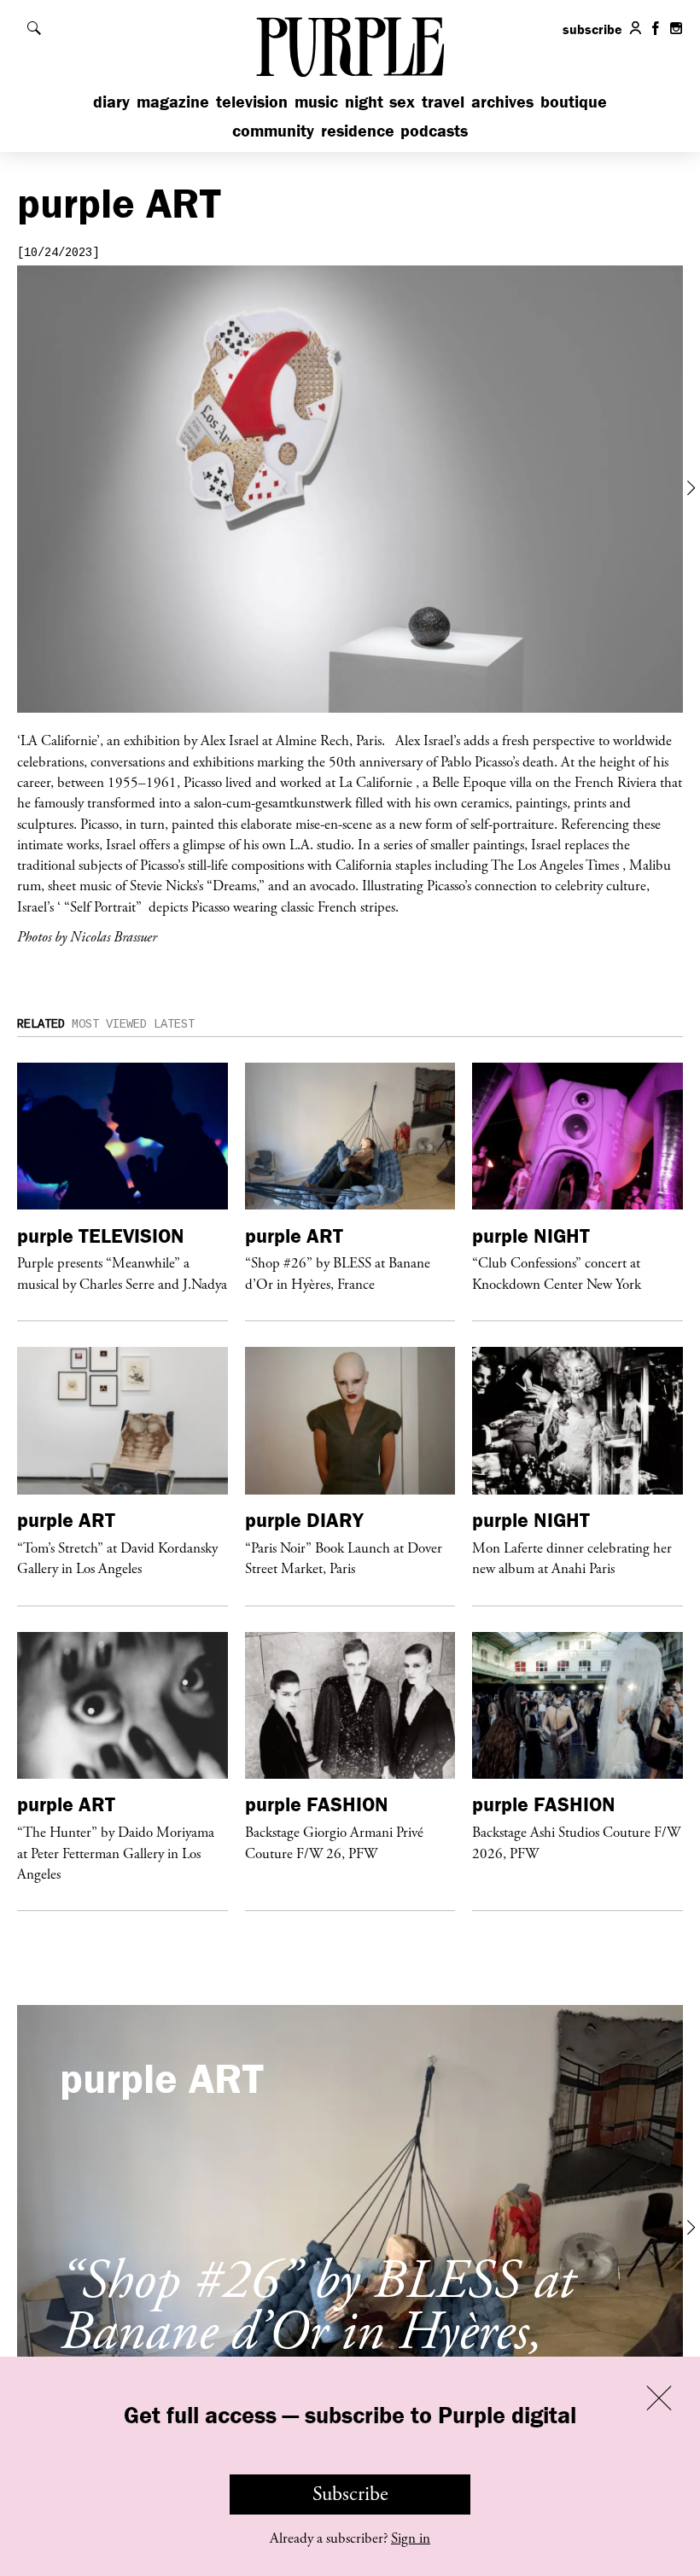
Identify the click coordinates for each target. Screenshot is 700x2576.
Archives (502, 101)
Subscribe (350, 2494)
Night (364, 101)
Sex (402, 101)
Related (41, 1024)
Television (252, 101)
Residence (358, 130)
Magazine (173, 101)
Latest (174, 1024)
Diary (111, 101)
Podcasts (434, 130)
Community (273, 130)
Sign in (411, 2538)
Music (316, 101)
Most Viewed (109, 1024)
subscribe (592, 29)
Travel (443, 101)
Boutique (574, 101)
